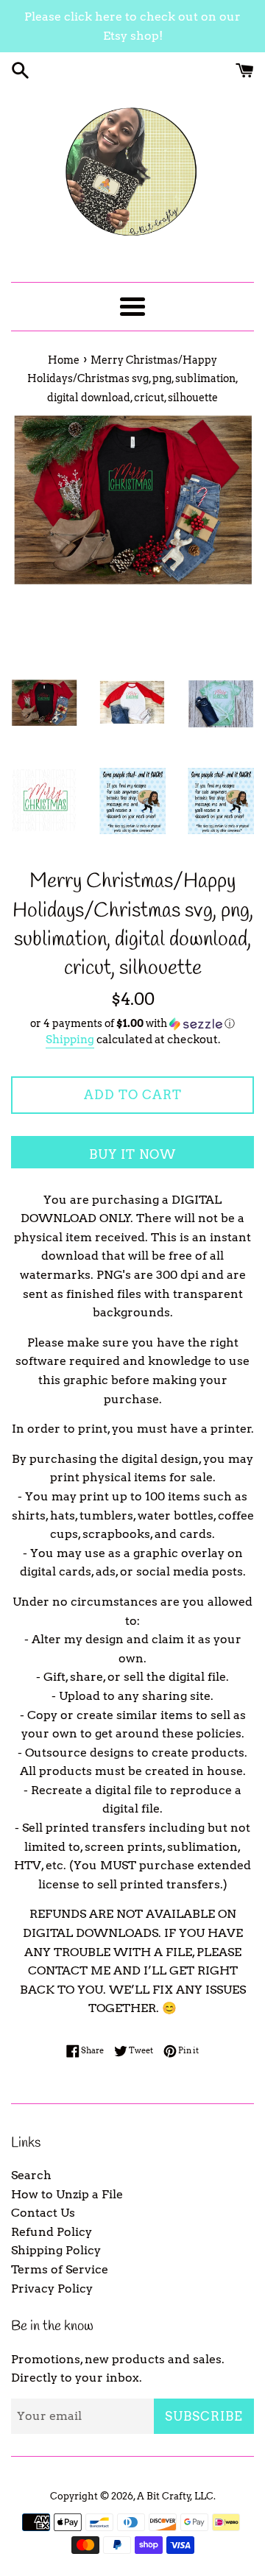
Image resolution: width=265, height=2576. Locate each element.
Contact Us (43, 2213)
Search (31, 2175)
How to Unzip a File (67, 2194)
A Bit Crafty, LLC (175, 2496)
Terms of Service (60, 2269)
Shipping (70, 1040)
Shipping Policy (56, 2250)
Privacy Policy (52, 2289)
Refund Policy (52, 2232)
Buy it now (132, 1154)
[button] (132, 1024)
